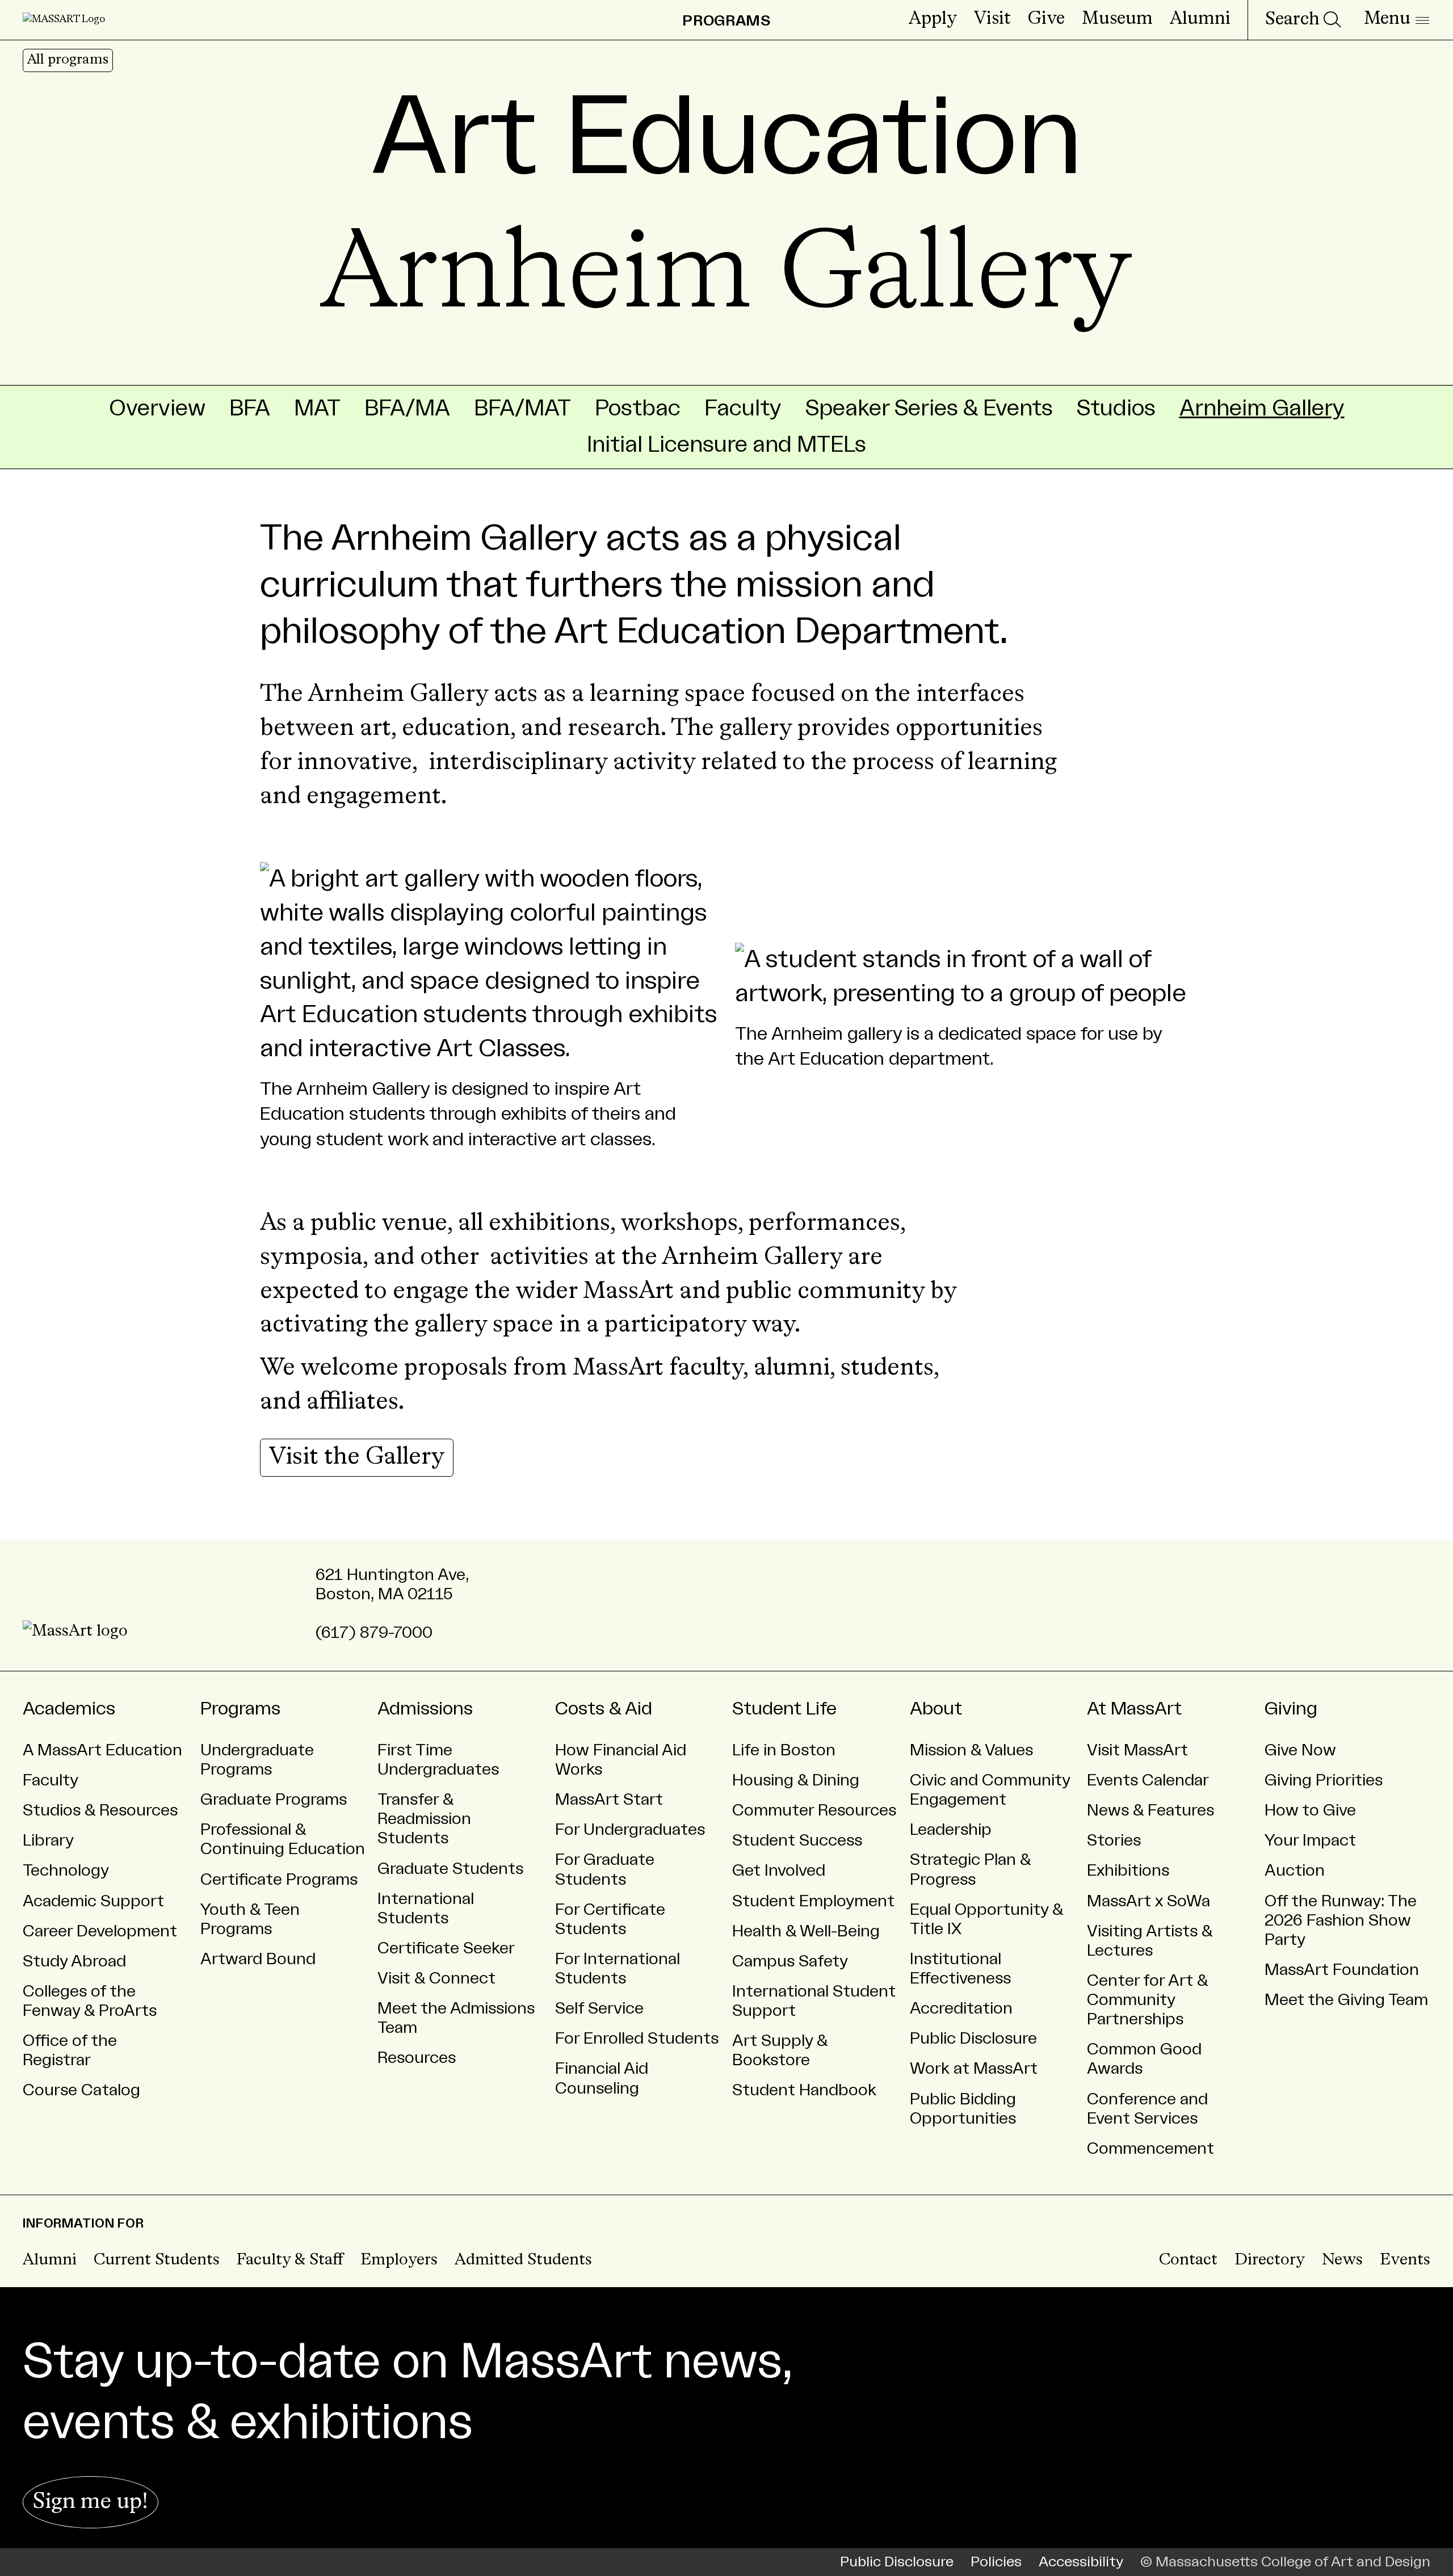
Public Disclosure (973, 2039)
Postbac (638, 408)
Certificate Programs (279, 1880)
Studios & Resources (100, 1810)
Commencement (1150, 2149)
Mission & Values (971, 1750)
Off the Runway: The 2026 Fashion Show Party (1341, 1921)
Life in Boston (784, 1750)
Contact (1188, 2260)
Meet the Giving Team (1346, 2000)
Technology (66, 1871)
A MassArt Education (102, 1750)
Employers (399, 2260)
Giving (1291, 1709)
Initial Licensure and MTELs (726, 445)
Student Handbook (804, 2090)
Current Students (157, 2260)
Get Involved (779, 1871)
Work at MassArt (974, 2069)
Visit (992, 19)
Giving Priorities (1324, 1780)
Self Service (599, 2008)
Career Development (100, 1931)
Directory (1270, 2260)
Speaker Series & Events (929, 408)
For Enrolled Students (637, 2039)
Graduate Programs (274, 1800)
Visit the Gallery (357, 1457)
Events (1405, 2260)
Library (48, 1840)
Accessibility (1081, 2562)
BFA (250, 408)
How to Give (1310, 1810)
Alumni (1200, 19)
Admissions (425, 1709)
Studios (1116, 408)
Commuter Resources (814, 1810)
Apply (933, 19)
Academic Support (93, 1901)
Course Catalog (81, 2090)
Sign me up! (91, 2502)
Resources (417, 2058)
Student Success (797, 1840)
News (1342, 2260)
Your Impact (1310, 1840)
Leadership (951, 1830)
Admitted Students (523, 2260)
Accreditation (961, 2008)
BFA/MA (407, 408)
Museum (1117, 19)
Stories (1114, 1840)
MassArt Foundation (1342, 1970)
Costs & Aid (604, 1709)
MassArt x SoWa (1148, 1901)
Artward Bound (258, 1959)
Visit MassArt (1137, 1750)
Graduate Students (450, 1869)
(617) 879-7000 (374, 1633)
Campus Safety (790, 1961)
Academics (69, 1709)
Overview (157, 408)
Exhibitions (1128, 1871)
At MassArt (1134, 1709)
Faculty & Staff (290, 2260)
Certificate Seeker (446, 1948)
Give (1046, 19)
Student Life (784, 1709)
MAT (317, 408)
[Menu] (1397, 20)
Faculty (743, 408)
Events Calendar (1148, 1780)
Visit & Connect (436, 1978)
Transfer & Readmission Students (424, 1819)
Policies (996, 2562)
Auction (1295, 1871)
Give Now (1300, 1750)
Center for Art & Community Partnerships (1148, 2000)
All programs (68, 60)
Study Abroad (74, 1961)
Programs (240, 1709)
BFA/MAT (522, 408)
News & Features (1150, 1810)
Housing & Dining (796, 1780)
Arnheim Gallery (1262, 408)
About (936, 1709)
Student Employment (813, 1901)
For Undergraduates (630, 1830)
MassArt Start (609, 1800)
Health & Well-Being (806, 1931)
